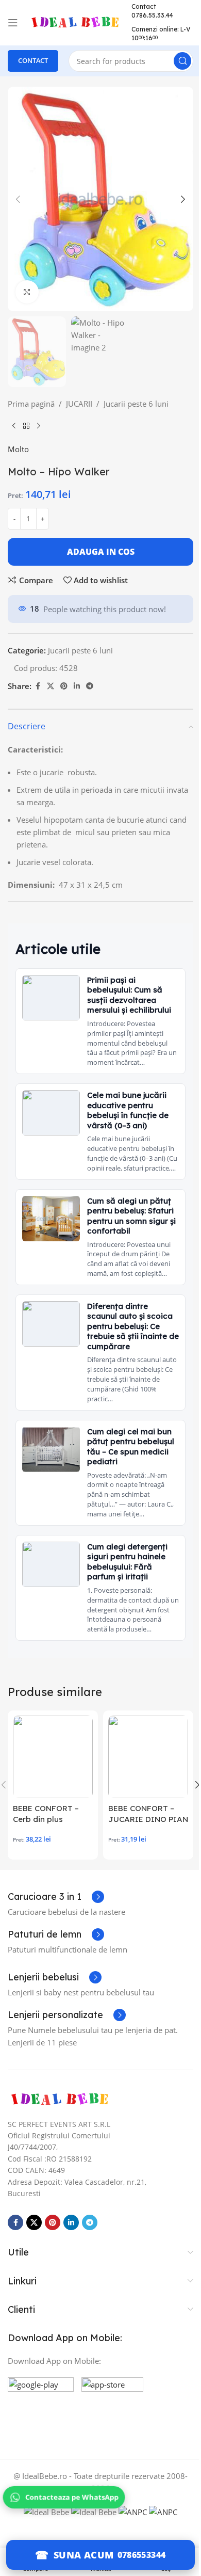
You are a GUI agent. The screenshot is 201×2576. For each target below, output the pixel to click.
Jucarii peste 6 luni (136, 404)
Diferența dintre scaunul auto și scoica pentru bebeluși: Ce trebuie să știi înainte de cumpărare (133, 1326)
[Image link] (59, 2099)
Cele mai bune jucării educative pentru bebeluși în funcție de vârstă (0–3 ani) (128, 1110)
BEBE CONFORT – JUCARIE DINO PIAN (148, 1814)
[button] (18, 199)
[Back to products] (26, 426)
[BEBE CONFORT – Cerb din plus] (53, 1757)
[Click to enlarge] (27, 292)
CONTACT (33, 60)
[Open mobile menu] (13, 23)
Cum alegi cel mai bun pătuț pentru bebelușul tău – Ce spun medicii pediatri (131, 1447)
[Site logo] (75, 22)
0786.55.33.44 (152, 15)
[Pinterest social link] (64, 686)
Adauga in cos (101, 552)
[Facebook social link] (38, 686)
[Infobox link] (56, 1897)
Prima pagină (31, 404)
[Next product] (39, 426)
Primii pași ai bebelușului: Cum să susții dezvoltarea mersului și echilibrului (129, 995)
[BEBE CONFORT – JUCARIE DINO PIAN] (148, 1757)
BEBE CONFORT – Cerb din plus (46, 1814)
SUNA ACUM (84, 2555)
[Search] (182, 61)
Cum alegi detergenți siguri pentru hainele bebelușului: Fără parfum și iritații (127, 1562)
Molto (18, 449)
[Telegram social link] (90, 686)
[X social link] (51, 686)
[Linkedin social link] (77, 686)
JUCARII (79, 404)
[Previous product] (14, 426)
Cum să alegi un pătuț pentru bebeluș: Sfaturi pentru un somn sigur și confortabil (131, 1216)
